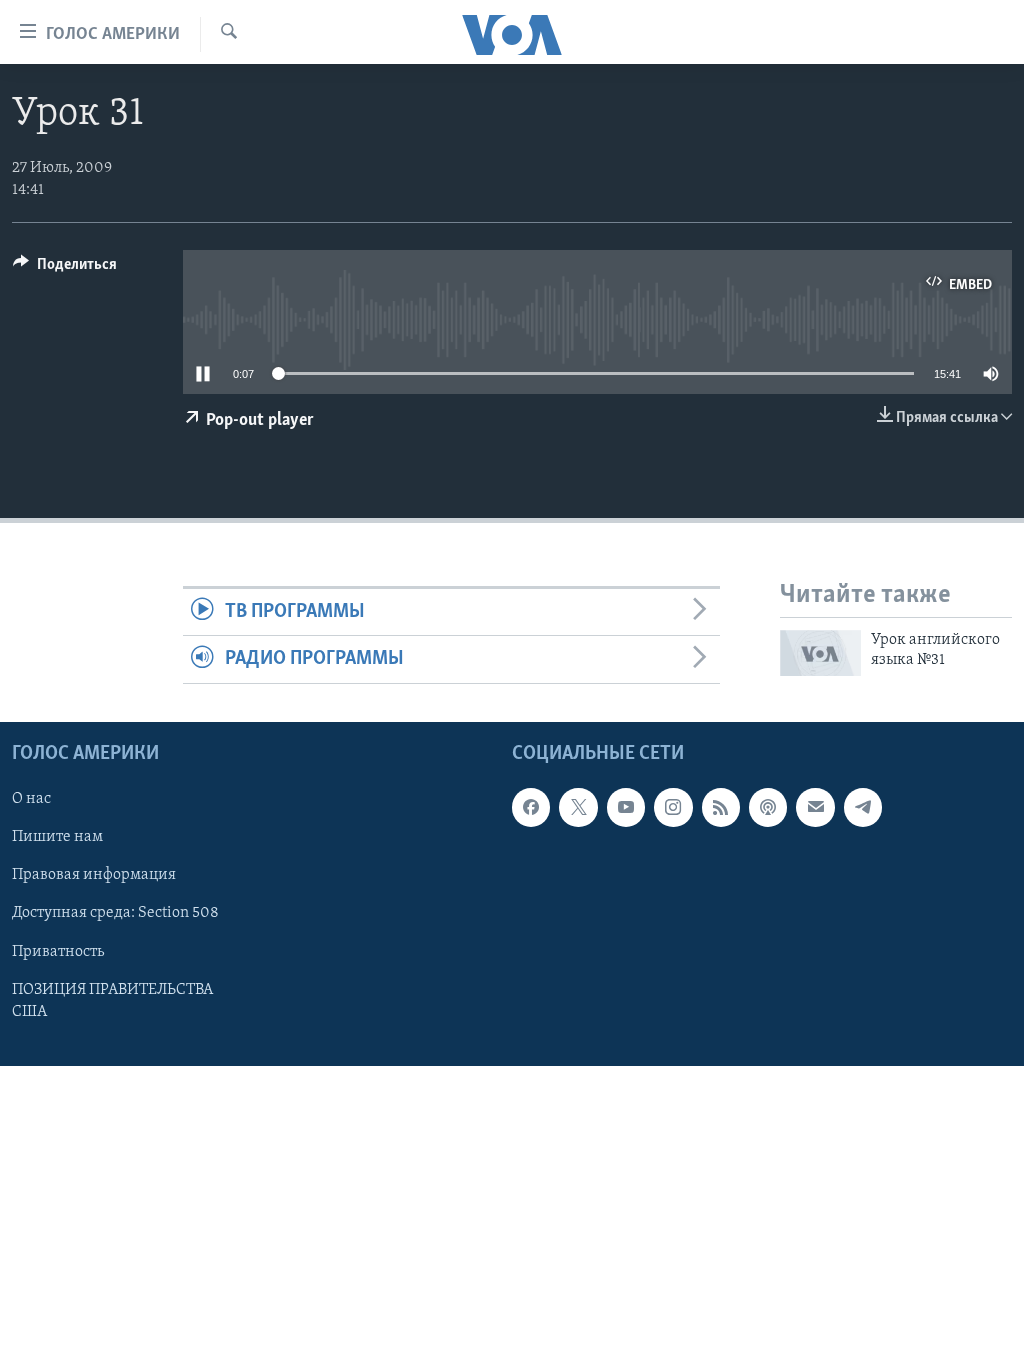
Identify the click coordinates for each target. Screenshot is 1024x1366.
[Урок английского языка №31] (820, 653)
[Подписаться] (815, 807)
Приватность (58, 951)
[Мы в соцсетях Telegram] (863, 807)
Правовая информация (94, 875)
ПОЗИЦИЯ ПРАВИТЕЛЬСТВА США (112, 1000)
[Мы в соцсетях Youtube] (626, 807)
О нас (31, 799)
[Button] (65, 269)
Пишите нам (57, 837)
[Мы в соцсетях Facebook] (531, 807)
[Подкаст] (768, 807)
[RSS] (721, 807)
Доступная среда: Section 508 (115, 913)
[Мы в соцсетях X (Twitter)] (578, 807)
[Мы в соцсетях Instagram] (673, 807)
